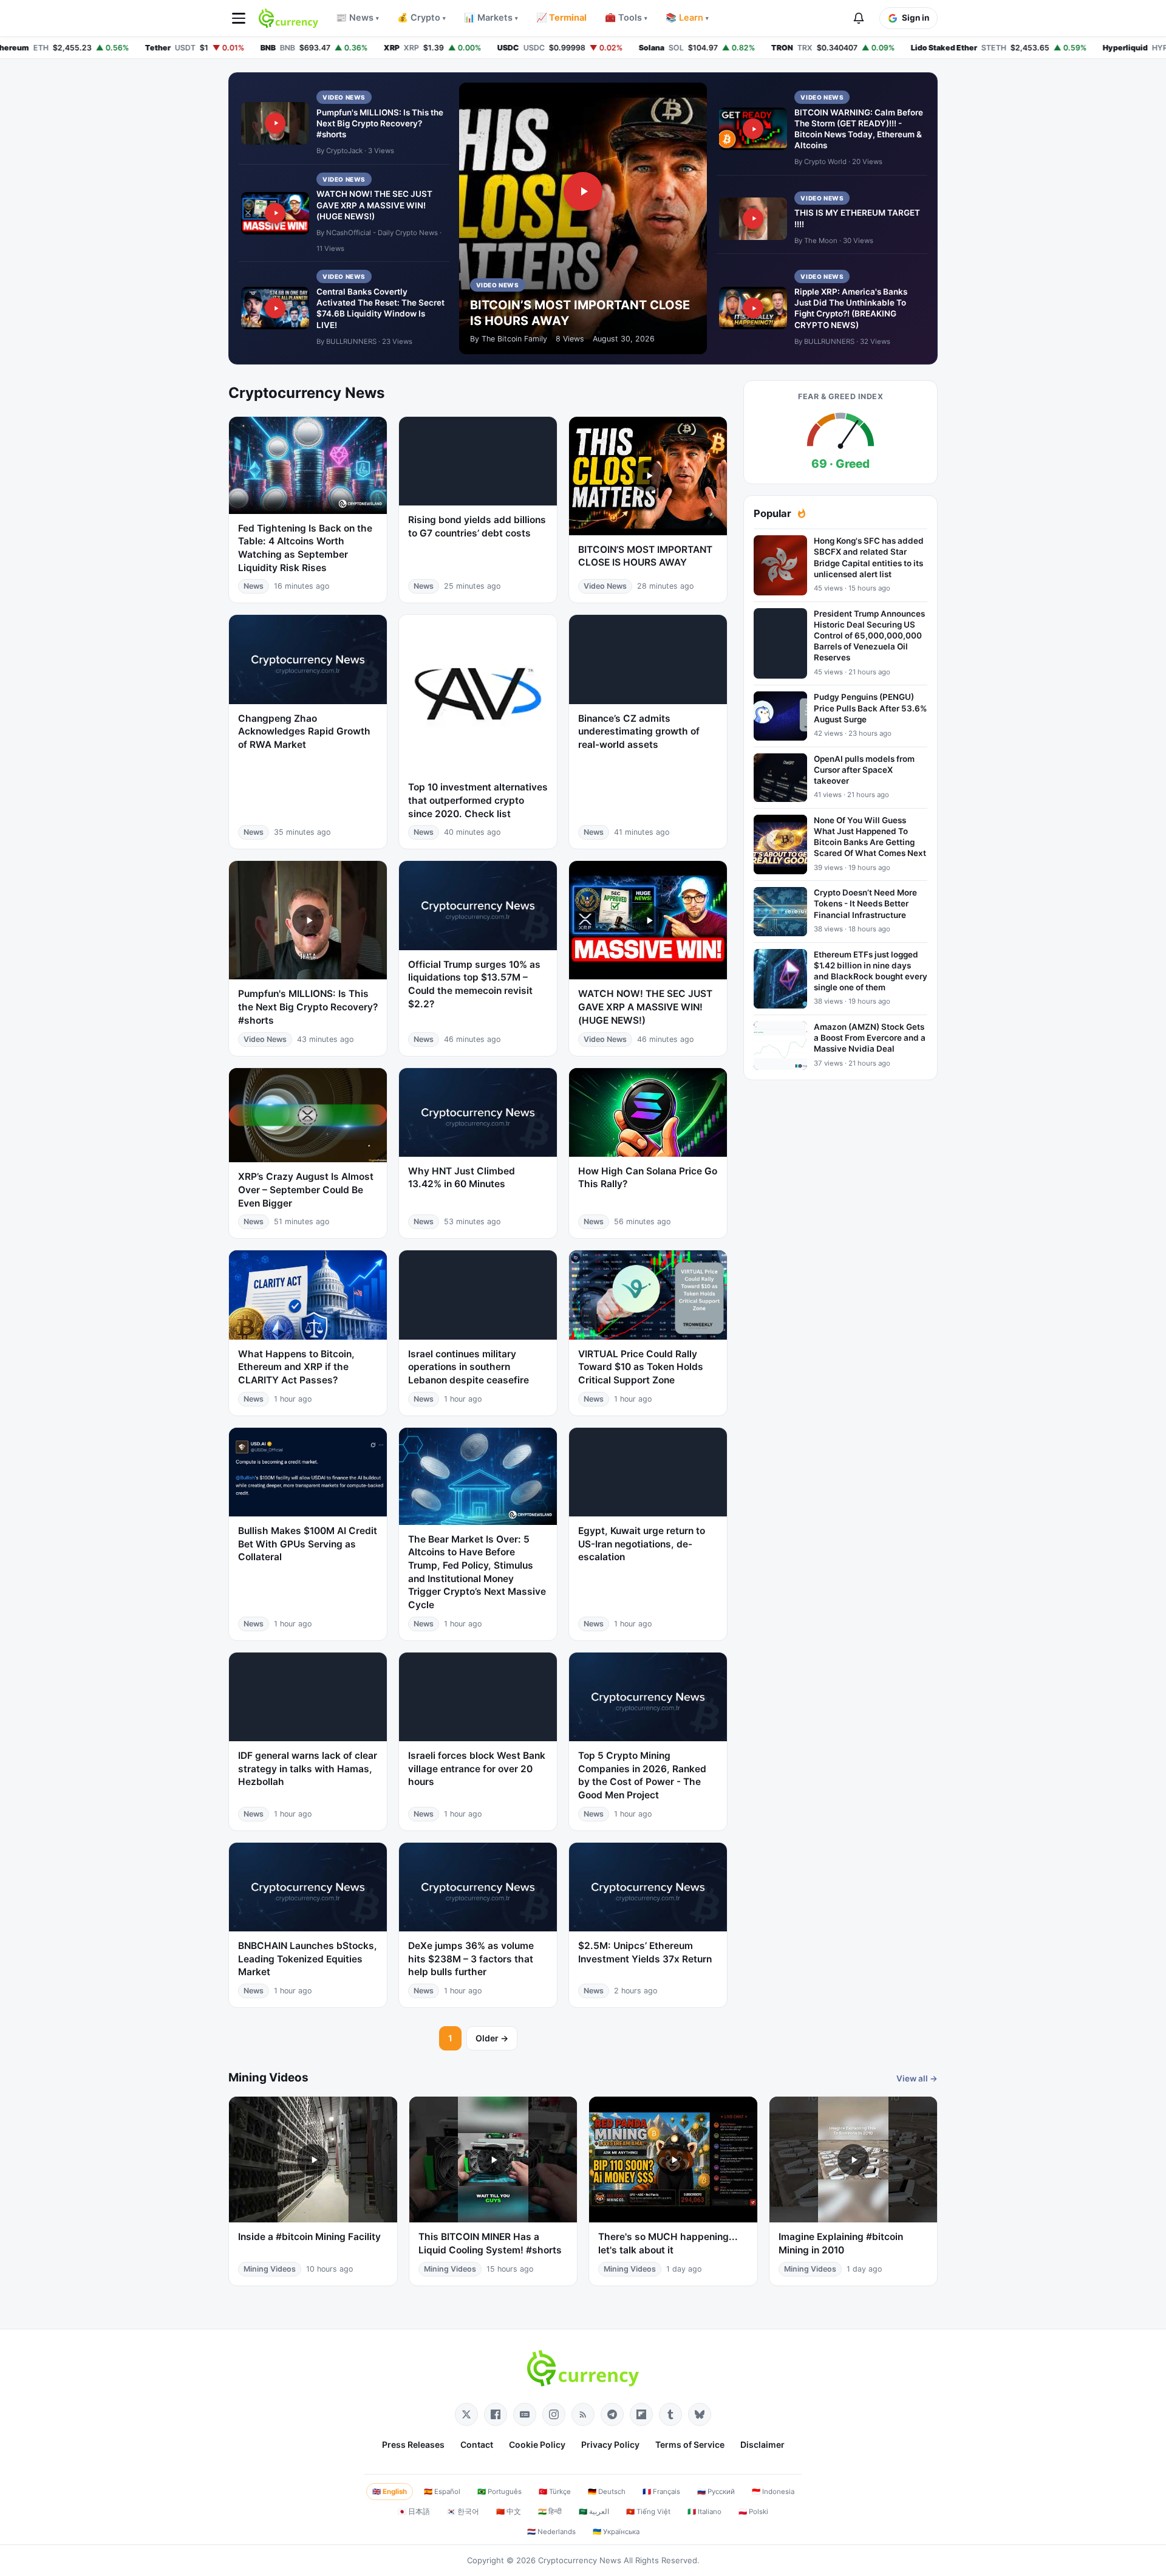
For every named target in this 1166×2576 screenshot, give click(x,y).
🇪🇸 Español (442, 2492)
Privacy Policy (610, 2444)
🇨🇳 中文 (509, 2512)
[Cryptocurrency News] (288, 18)
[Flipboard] (641, 2414)
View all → (917, 2078)
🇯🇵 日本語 (414, 2512)
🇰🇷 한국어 (463, 2512)
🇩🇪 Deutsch (607, 2492)
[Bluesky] (700, 2414)
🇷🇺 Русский (716, 2492)
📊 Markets (491, 18)
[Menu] (239, 18)
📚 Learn (687, 18)
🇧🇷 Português (499, 2492)
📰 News (357, 18)
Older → (492, 2038)
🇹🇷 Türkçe (555, 2492)
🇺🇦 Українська (616, 2532)
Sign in (915, 18)
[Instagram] (554, 2414)
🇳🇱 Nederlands (551, 2532)
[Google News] (525, 2414)
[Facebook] (496, 2414)
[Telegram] (612, 2414)
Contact (477, 2444)
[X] (466, 2414)
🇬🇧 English (390, 2492)
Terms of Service (690, 2444)
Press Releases (413, 2444)
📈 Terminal (561, 18)
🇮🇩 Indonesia (773, 2492)
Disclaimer (762, 2444)
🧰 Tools (626, 18)
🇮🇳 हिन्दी (550, 2512)
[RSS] (583, 2414)
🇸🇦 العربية (594, 2512)
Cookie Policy (537, 2444)
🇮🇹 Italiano (704, 2512)
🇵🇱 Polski (753, 2512)
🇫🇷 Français (661, 2492)
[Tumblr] (670, 2414)
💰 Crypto (421, 18)
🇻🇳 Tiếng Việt (648, 2512)
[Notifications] (859, 18)
